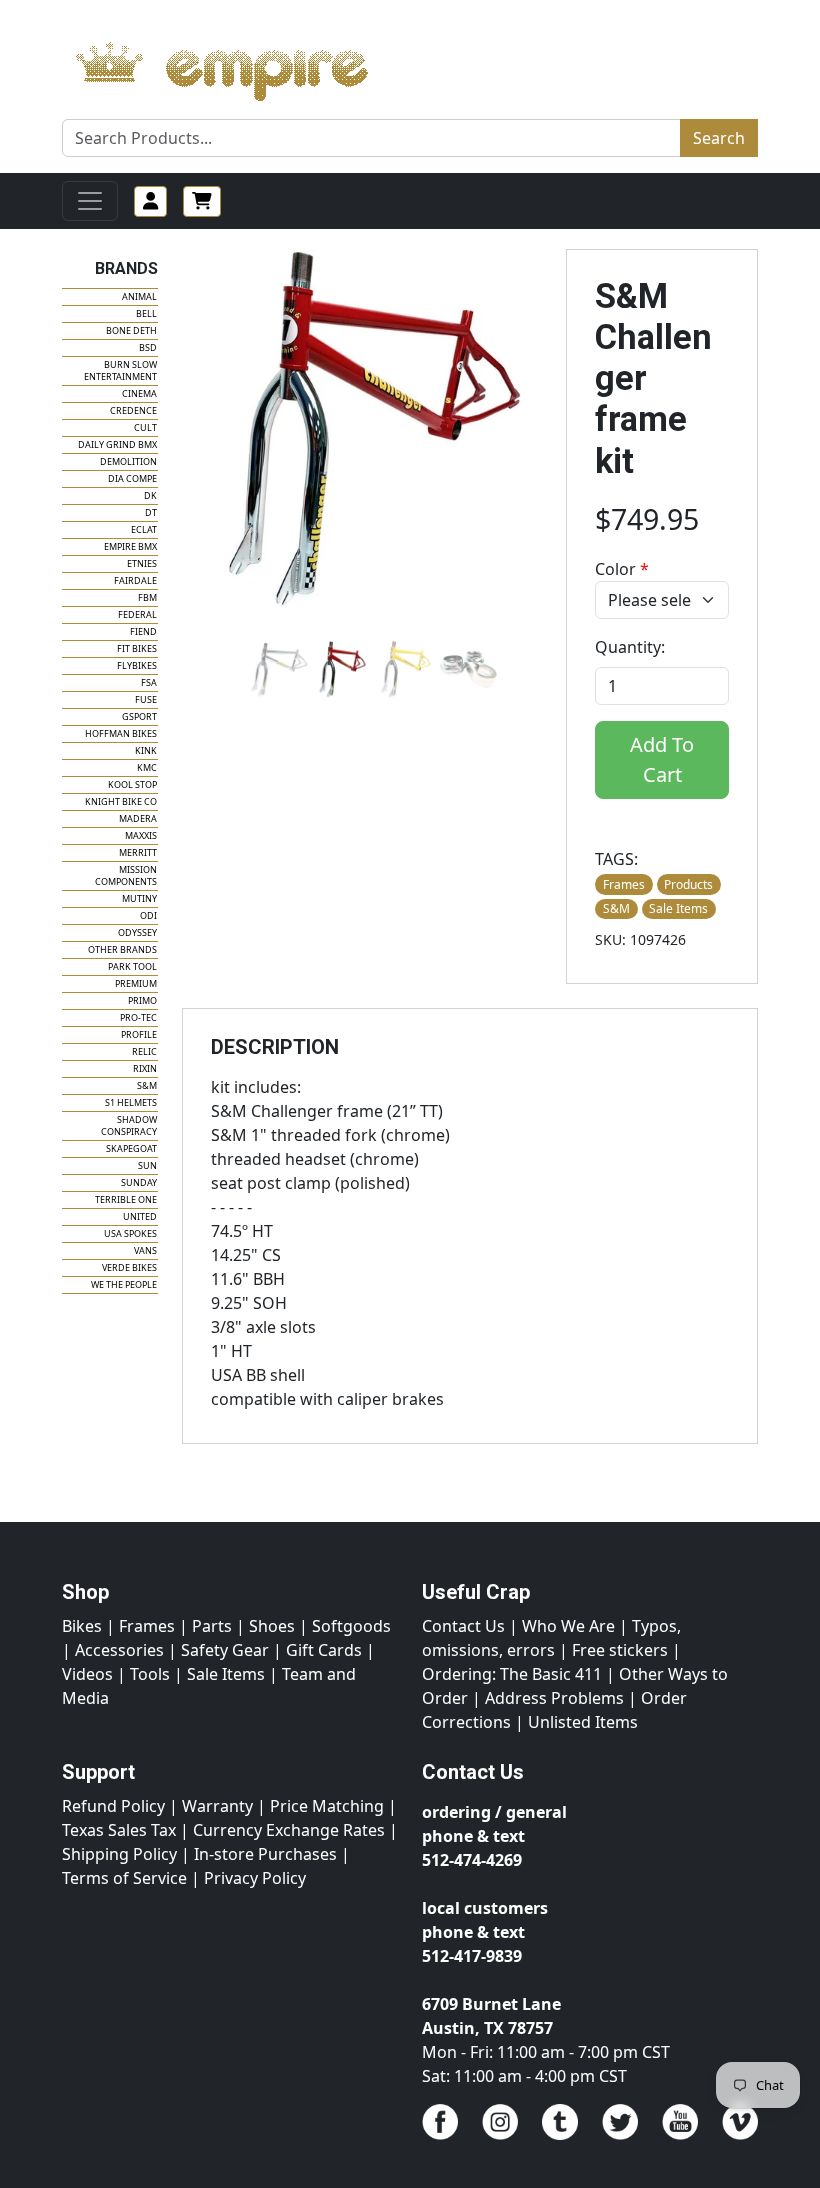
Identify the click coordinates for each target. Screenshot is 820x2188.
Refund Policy (113, 1806)
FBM (147, 597)
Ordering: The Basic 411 (512, 1674)
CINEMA (139, 393)
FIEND (143, 631)
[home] (241, 66)
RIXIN (145, 1068)
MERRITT (138, 852)
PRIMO (142, 1000)
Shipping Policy (119, 1854)
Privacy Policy (255, 1878)
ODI (148, 915)
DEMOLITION (128, 461)
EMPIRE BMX (130, 546)
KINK (146, 750)
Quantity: (630, 647)
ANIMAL (139, 296)
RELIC (144, 1051)
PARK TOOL (132, 966)
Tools (150, 1674)
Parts (212, 1626)
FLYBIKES (137, 665)
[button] (279, 669)
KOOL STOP (132, 784)
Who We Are (568, 1626)
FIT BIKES (137, 648)
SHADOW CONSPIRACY (129, 1125)
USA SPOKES (130, 1233)
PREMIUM (136, 983)
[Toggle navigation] (90, 201)
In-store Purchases (265, 1854)
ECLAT (144, 529)
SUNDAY (139, 1182)
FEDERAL (137, 614)
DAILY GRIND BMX (117, 444)
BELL (146, 313)
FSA (149, 682)
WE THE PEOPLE (124, 1284)
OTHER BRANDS (122, 949)
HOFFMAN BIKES (121, 733)
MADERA (138, 818)
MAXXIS (141, 835)
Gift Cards (324, 1650)
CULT (145, 427)
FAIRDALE (135, 580)
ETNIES (142, 563)
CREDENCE (133, 410)
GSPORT (139, 716)
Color (622, 569)
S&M (147, 1085)
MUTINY (139, 898)
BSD (148, 347)
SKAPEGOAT (131, 1148)
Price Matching (327, 1806)
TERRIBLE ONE (126, 1199)
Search (719, 138)
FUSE (146, 699)
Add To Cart (662, 759)
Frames (147, 1626)
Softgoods (351, 1626)
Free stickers (620, 1650)
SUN (147, 1165)
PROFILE (139, 1034)
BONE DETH (131, 330)
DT (151, 512)
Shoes (272, 1626)
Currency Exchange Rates (289, 1830)
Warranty (217, 1806)
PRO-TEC (138, 1017)
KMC (147, 767)
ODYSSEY (137, 932)
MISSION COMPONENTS (126, 875)
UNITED (140, 1216)
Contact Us (463, 1626)
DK (150, 495)
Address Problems (554, 1698)
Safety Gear (225, 1650)
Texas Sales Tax (119, 1830)
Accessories (119, 1650)
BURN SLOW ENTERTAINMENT (120, 370)
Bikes (82, 1626)
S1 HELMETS (131, 1102)
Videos (87, 1674)
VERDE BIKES (129, 1267)
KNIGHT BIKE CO (121, 801)
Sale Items (226, 1674)
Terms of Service (124, 1878)
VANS (145, 1250)
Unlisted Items (583, 1722)
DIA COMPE (132, 478)
